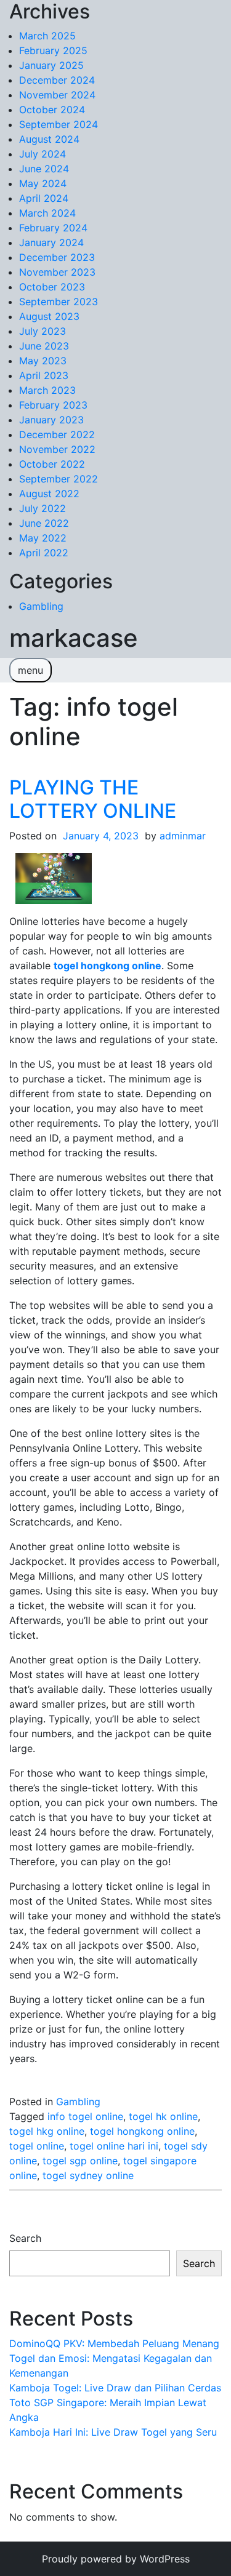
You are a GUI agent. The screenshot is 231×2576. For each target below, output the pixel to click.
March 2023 (47, 390)
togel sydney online (88, 2175)
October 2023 (52, 287)
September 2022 (59, 479)
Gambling (41, 606)
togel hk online (163, 2116)
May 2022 (43, 538)
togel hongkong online (142, 2131)
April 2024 (44, 198)
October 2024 (52, 110)
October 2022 (52, 464)
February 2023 (53, 405)
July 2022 (43, 508)
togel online (37, 2146)
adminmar (183, 836)
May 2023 (43, 361)
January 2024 (51, 242)
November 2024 (57, 95)
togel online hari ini (114, 2146)
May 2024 (43, 183)
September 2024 (59, 124)
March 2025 (47, 36)
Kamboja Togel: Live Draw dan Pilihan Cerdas (115, 2388)
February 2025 (53, 50)
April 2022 (44, 553)
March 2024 (47, 213)
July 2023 (43, 331)
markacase (74, 638)
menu (30, 670)
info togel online (85, 2116)
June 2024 (44, 169)
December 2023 (57, 257)
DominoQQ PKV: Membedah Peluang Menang (114, 2343)
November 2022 (57, 449)
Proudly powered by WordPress (116, 2559)
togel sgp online (80, 2161)
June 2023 (44, 346)
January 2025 (51, 65)
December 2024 (57, 80)
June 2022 (44, 523)
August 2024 (49, 139)
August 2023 (49, 316)
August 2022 (49, 494)
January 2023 (51, 420)
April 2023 (44, 375)
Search (25, 2238)
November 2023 (57, 272)
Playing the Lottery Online (93, 799)
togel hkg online (47, 2131)
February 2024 (53, 228)
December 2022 (57, 434)
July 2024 (43, 154)
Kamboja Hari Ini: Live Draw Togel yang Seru (113, 2432)
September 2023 (59, 302)
